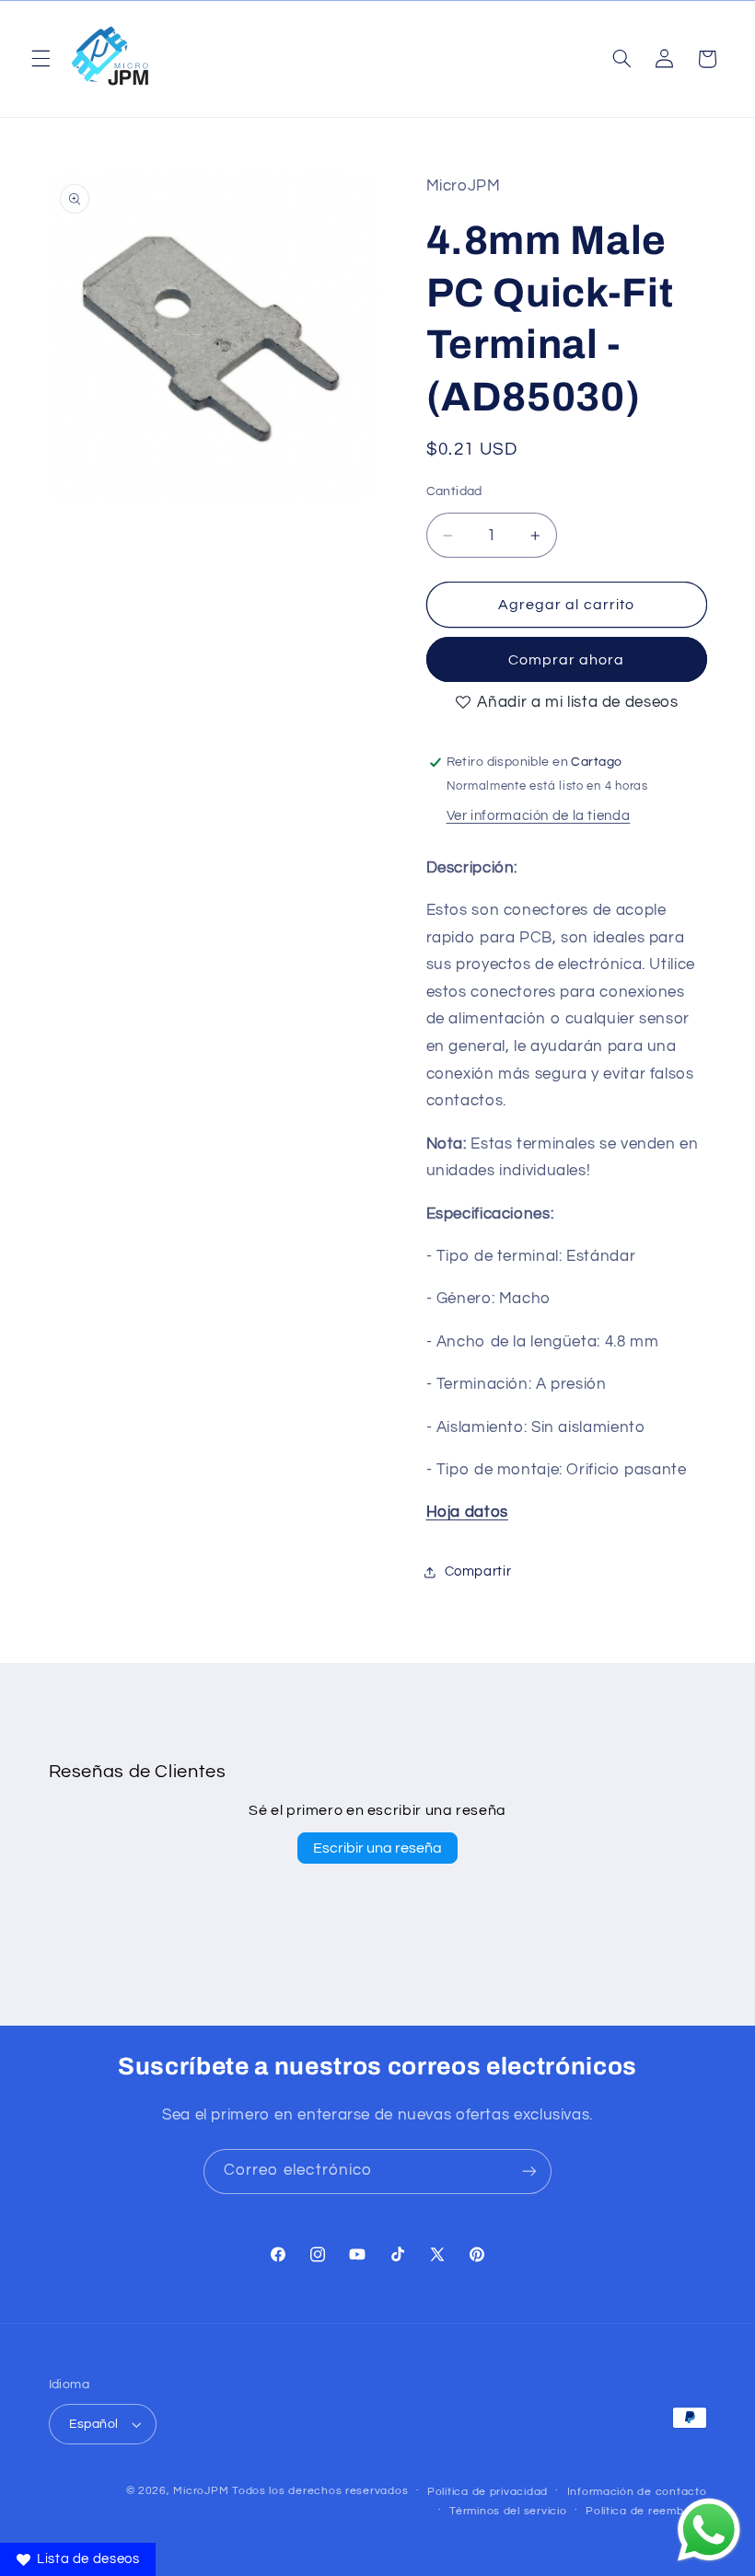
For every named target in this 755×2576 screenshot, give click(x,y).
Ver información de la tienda (539, 816)
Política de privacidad (488, 2492)
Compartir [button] (478, 1571)
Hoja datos (467, 1512)
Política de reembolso (646, 2511)
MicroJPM (201, 2491)
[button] (41, 59)
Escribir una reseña (377, 1848)
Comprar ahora (567, 660)
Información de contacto (637, 2492)
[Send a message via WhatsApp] (709, 2530)
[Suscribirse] (529, 2172)
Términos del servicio (508, 2511)
